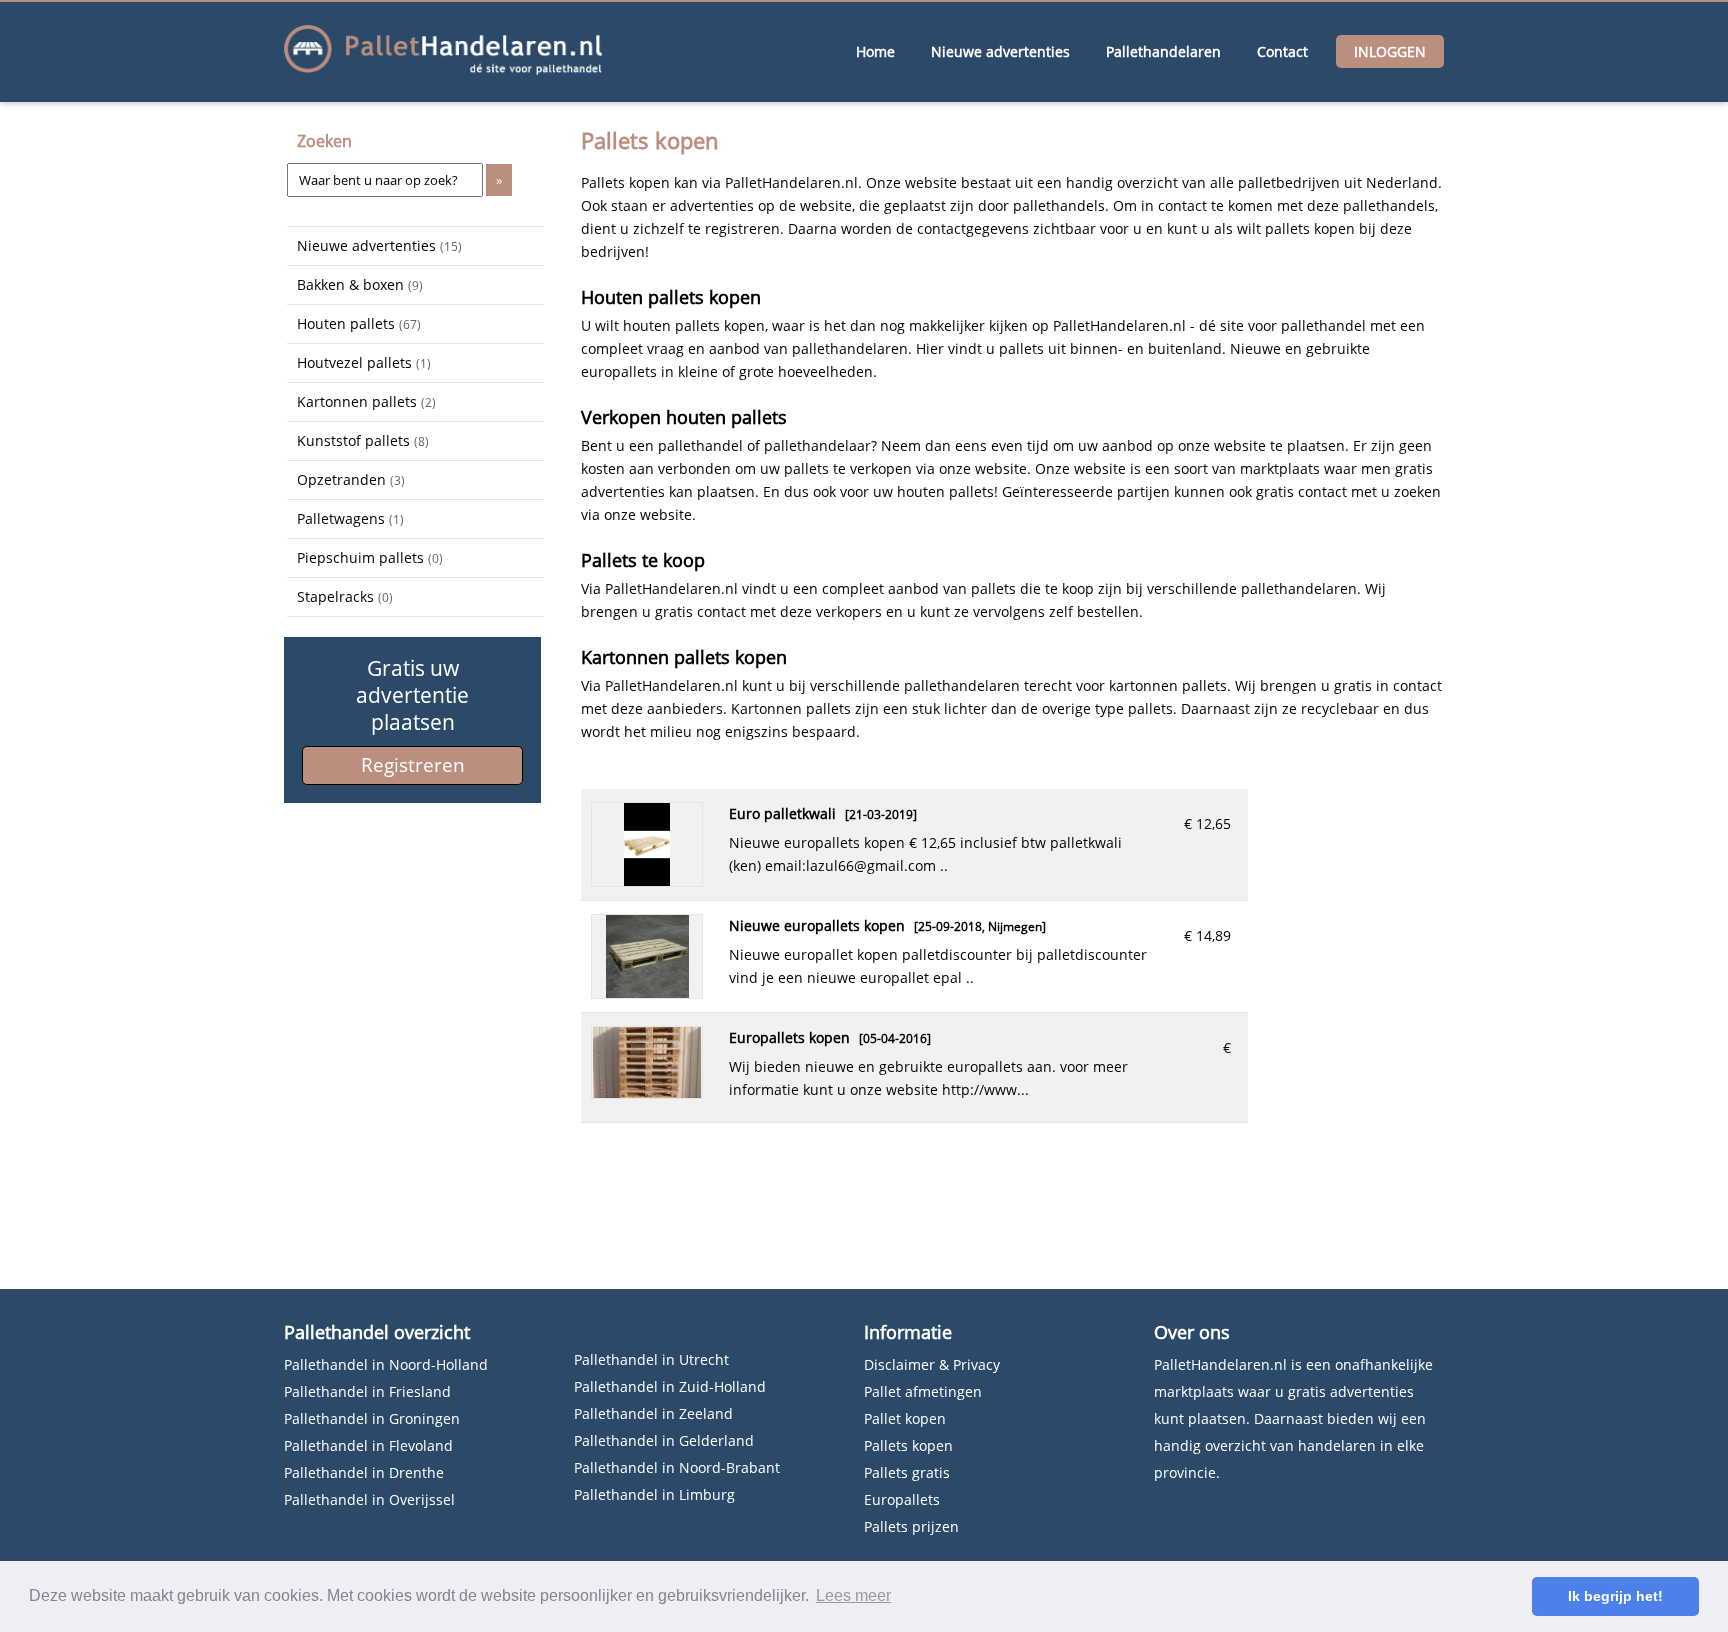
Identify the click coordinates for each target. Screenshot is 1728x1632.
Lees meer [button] (853, 1595)
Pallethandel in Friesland (367, 1391)
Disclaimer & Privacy (932, 1364)
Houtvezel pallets (364, 362)
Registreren (413, 765)
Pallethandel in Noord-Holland (386, 1364)
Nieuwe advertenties (1000, 51)
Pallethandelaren (1163, 51)
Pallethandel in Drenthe (364, 1472)
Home (875, 51)
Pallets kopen (908, 1445)
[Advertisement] (387, 923)
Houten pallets (359, 323)
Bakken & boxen (360, 284)
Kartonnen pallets (366, 401)
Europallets (902, 1499)
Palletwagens (350, 518)
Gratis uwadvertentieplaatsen (412, 695)
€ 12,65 (1207, 823)
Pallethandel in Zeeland (653, 1413)
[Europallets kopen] (647, 1092)
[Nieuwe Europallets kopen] (647, 992)
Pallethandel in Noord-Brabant (677, 1467)
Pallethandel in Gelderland (664, 1440)
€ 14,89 (1207, 935)
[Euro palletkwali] (647, 880)
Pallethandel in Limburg (654, 1494)
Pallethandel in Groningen (372, 1418)
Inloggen (1390, 51)
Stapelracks (345, 596)
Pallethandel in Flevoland (368, 1445)
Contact (1282, 51)
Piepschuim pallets (370, 557)
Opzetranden (351, 479)
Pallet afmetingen (923, 1391)
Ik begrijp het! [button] (1615, 1596)
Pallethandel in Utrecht (651, 1359)
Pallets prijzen (911, 1526)
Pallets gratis (907, 1472)
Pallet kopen (905, 1418)
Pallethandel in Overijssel (369, 1499)
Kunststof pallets (363, 440)
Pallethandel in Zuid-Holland (670, 1386)
